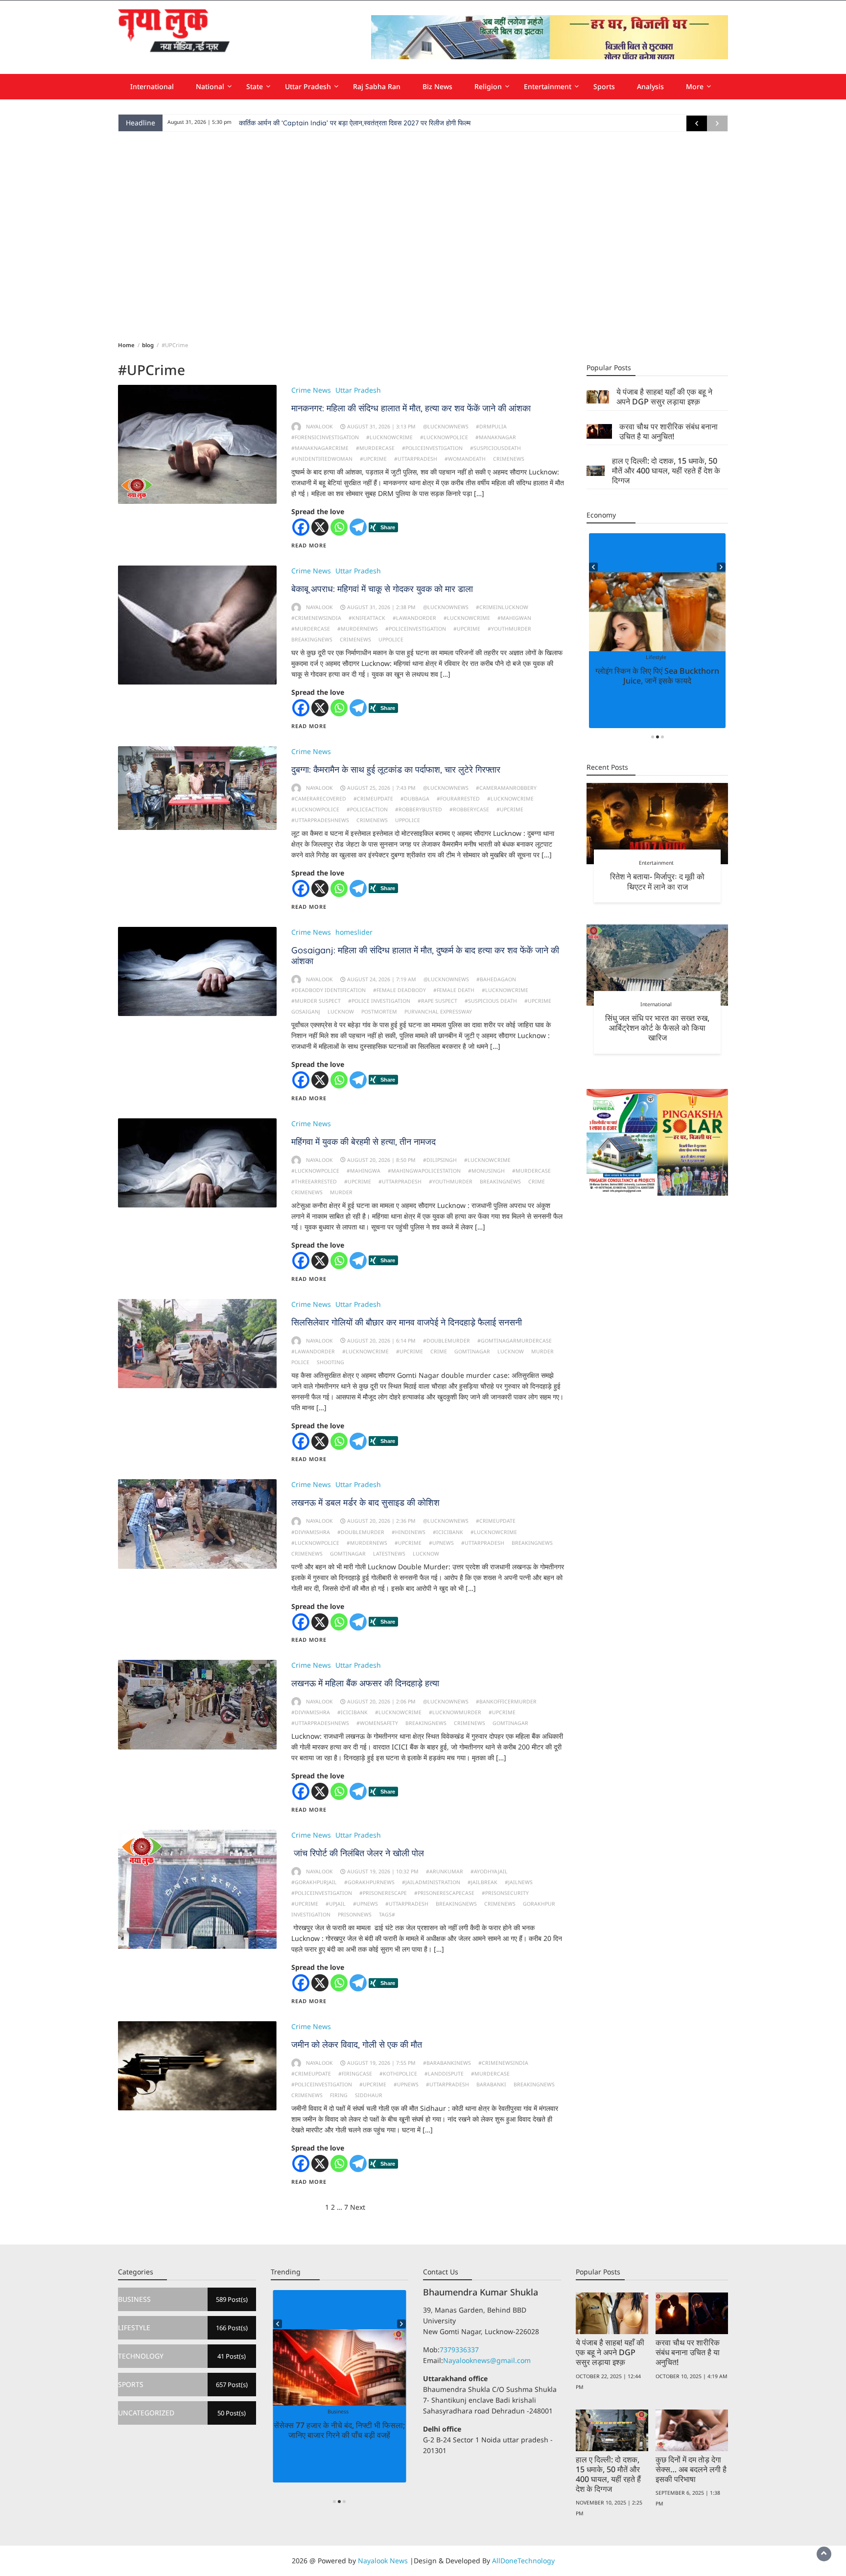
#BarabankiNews (447, 2063)
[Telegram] (358, 527)
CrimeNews (509, 459)
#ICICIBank (448, 1532)
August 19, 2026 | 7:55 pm (381, 2063)
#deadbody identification (329, 990)
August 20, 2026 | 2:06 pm (381, 1702)
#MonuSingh (486, 1171)
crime (537, 1182)
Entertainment (548, 86)
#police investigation (379, 1001)
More (695, 86)
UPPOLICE (391, 639)
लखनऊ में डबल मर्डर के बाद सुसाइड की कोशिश (365, 1502)
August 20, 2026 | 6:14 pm (381, 1341)
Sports (604, 86)
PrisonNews (355, 1914)
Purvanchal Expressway (438, 1012)
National (210, 86)
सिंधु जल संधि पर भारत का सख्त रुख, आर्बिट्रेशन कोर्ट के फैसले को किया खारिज (657, 1028)
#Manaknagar (496, 437)
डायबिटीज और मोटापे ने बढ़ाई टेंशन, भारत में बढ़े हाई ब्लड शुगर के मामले (658, 676)
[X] (320, 527)
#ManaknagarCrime (320, 448)
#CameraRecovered (319, 799)
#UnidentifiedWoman (322, 459)
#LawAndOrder (414, 618)
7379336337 (459, 2350)
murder (341, 1192)
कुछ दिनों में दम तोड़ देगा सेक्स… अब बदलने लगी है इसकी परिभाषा (691, 2469)
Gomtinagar (472, 1351)
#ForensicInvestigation (325, 437)
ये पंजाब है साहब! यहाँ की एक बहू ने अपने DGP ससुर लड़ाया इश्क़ (664, 397)
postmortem (379, 1012)
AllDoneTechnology (523, 2561)
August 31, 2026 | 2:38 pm (381, 607)
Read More (309, 545)
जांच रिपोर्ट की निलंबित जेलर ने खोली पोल (358, 1853)
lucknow (341, 1012)
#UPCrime (373, 459)
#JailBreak (482, 1882)
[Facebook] (301, 527)
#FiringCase (355, 2074)
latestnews (389, 1554)
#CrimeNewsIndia (316, 618)
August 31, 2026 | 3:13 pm (381, 426)
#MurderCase (375, 448)
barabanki (491, 2084)
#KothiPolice (398, 2074)
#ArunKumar (445, 1871)
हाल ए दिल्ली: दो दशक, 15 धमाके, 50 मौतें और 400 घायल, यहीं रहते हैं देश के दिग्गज (666, 471)
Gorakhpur (539, 1904)
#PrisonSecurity (505, 1893)
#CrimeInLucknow (502, 607)
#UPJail (336, 1904)
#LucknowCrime (389, 437)
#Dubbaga (415, 799)
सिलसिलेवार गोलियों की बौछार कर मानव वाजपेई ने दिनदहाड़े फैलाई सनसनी (407, 1322)
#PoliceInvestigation (432, 448)
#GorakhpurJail (314, 1882)
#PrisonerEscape (383, 1893)
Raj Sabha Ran (377, 86)
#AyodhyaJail (489, 1871)
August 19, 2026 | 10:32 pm (383, 1871)
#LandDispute (444, 2074)
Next (358, 2207)
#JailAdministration (431, 1882)
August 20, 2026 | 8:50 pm (381, 1160)
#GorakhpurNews (369, 1882)
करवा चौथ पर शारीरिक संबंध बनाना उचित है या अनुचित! (669, 431)
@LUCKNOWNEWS (446, 426)
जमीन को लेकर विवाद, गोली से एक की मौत (357, 2044)
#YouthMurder (509, 629)
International (152, 86)
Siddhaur (369, 2095)
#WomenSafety (377, 1723)
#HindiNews (409, 1532)
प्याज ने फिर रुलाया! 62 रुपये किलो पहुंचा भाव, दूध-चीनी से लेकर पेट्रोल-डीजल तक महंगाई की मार (339, 2435)
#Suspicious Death (491, 1001)
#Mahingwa (364, 1171)
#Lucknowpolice (444, 437)
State (255, 86)
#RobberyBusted (419, 809)
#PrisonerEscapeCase (444, 1893)
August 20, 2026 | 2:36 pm (381, 1521)
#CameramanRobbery (506, 788)
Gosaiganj (306, 1012)
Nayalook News (383, 2561)
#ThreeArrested (314, 1182)
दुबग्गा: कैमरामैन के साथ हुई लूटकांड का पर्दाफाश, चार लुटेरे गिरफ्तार (396, 769)
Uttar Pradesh (308, 86)
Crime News (311, 390)
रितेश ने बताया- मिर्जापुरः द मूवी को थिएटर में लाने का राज (657, 881)
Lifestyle (665, 657)
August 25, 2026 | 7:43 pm (381, 788)
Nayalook (319, 426)
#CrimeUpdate (373, 799)
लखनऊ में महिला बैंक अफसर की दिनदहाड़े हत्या (365, 1683)
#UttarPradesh (416, 459)
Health (645, 657)
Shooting (330, 1362)
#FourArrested (458, 799)
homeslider (354, 932)
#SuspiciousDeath (495, 448)
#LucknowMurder (455, 1712)
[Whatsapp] (339, 527)
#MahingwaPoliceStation (424, 1171)
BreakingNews (312, 639)
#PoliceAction (367, 809)
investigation (311, 1914)
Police (300, 1362)
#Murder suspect (316, 1001)
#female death (454, 990)
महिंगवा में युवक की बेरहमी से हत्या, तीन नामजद (364, 1142)
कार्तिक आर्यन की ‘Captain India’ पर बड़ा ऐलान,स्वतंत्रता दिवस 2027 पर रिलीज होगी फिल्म (355, 123)
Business (323, 2411)
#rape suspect (437, 1001)
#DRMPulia (491, 426)
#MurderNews (358, 629)
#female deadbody (399, 990)
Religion (488, 86)
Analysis (650, 86)
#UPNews (441, 1543)
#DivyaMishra (311, 1532)
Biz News (437, 86)
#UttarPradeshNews (320, 820)
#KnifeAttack (367, 618)
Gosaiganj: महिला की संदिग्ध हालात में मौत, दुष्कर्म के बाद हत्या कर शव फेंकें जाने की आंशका (425, 956)
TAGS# (387, 1914)
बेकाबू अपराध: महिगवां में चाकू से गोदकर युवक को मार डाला (382, 589)
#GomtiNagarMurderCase (515, 1341)
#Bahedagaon (496, 979)
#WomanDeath (465, 459)
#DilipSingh (440, 1160)
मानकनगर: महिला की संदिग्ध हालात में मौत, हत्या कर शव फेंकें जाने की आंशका (411, 408)
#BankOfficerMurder (506, 1702)
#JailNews (519, 1882)
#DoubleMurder (446, 1341)
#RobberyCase (469, 809)
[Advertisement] (423, 235)
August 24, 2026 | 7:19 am (382, 979)
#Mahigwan (514, 618)
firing (339, 2095)
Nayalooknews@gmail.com (487, 2360)
